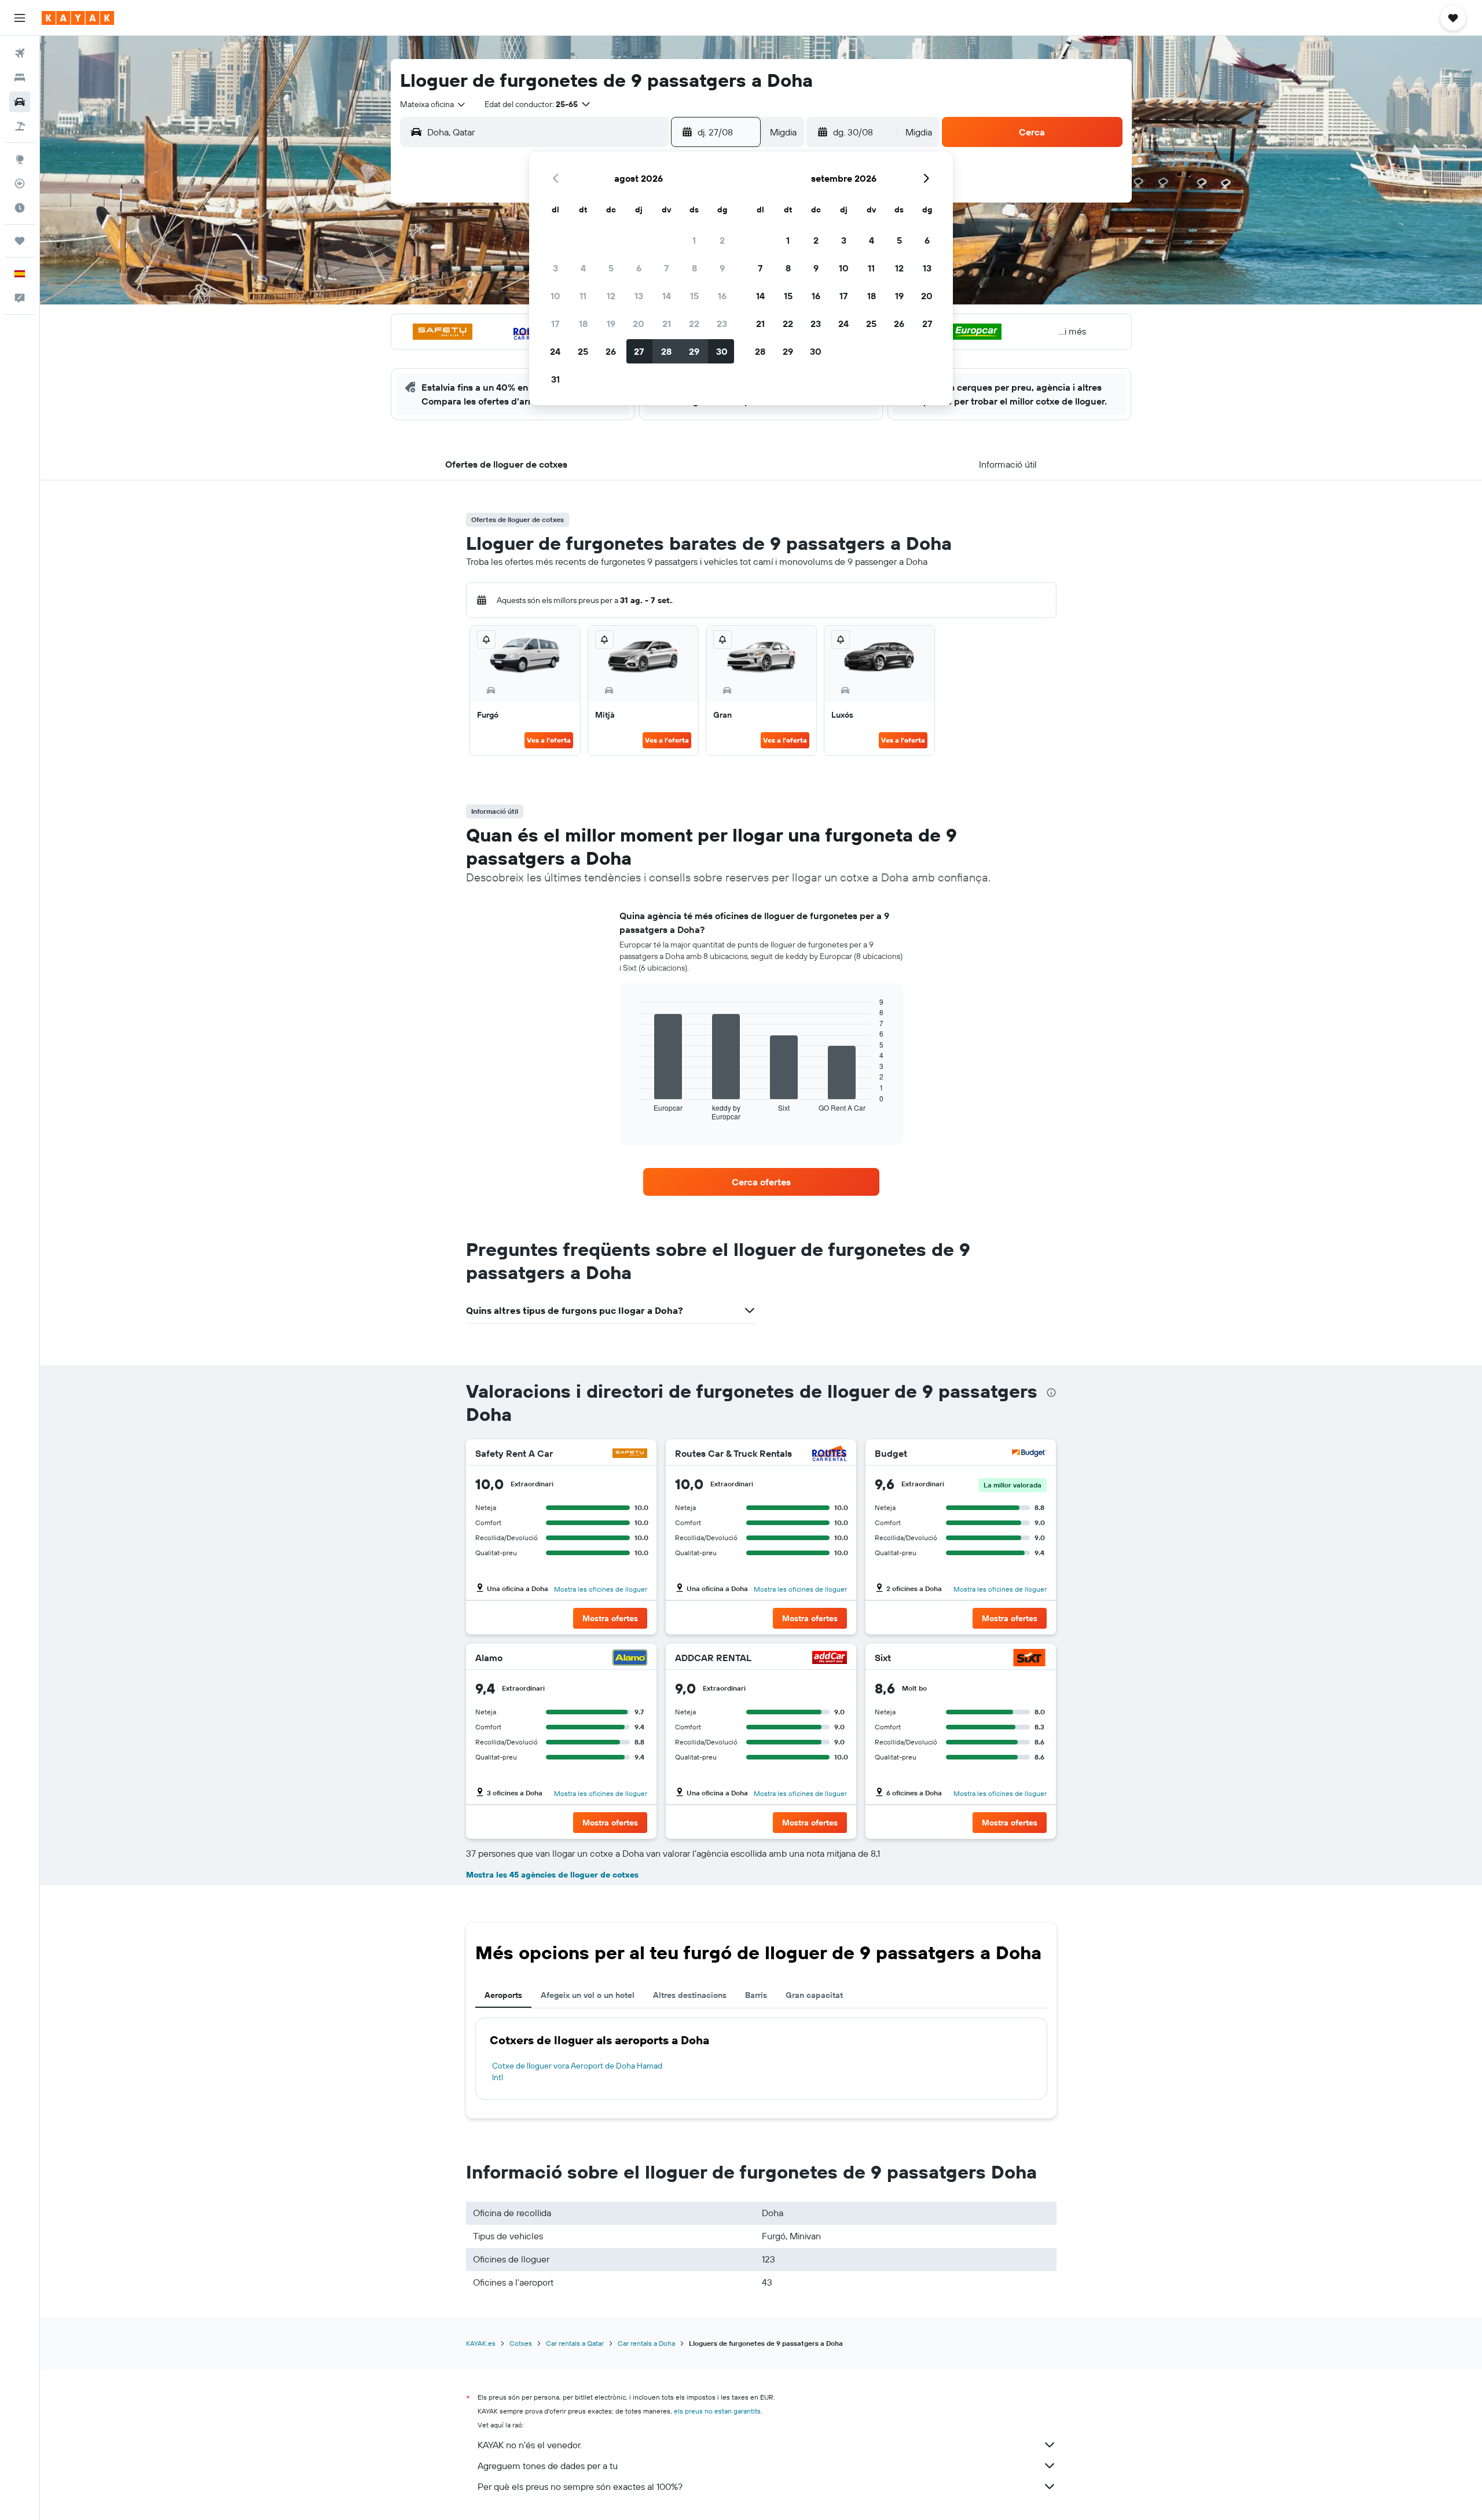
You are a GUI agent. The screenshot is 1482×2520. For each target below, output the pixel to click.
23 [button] (722, 324)
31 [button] (555, 379)
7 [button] (666, 268)
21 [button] (667, 324)
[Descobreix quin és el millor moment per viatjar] (20, 208)
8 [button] (694, 268)
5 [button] (611, 268)
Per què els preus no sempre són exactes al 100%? (580, 2486)
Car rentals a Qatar (575, 2343)
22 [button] (694, 324)
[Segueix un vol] (20, 183)
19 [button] (611, 324)
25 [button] (583, 351)
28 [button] (666, 351)
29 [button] (694, 351)
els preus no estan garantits (717, 2411)
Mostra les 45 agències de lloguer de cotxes (552, 1875)
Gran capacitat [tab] (814, 1995)
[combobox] (433, 104)
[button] (20, 18)
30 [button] (722, 351)
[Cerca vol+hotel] (20, 126)
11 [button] (583, 296)
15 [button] (694, 296)
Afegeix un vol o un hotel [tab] (588, 1995)
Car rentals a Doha (646, 2343)
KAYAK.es (481, 2343)
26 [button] (611, 351)
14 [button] (667, 296)
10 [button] (555, 296)
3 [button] (555, 268)
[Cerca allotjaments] (20, 78)
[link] (761, 1182)
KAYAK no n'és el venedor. (530, 2445)
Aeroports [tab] (503, 1995)
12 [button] (611, 296)
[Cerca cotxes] (20, 102)
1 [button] (694, 240)
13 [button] (639, 296)
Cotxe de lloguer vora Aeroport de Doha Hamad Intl (577, 2071)
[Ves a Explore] (20, 159)
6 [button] (639, 268)
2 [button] (722, 240)
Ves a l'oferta (549, 740)
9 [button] (722, 268)
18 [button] (583, 324)
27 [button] (639, 351)
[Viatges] (20, 241)
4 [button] (583, 268)
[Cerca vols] (20, 53)
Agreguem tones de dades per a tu (548, 2466)
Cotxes (521, 2343)
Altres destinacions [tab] (690, 1995)
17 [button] (555, 324)
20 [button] (639, 324)
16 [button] (722, 296)
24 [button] (555, 351)
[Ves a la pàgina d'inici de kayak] (78, 18)
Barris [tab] (756, 1995)
